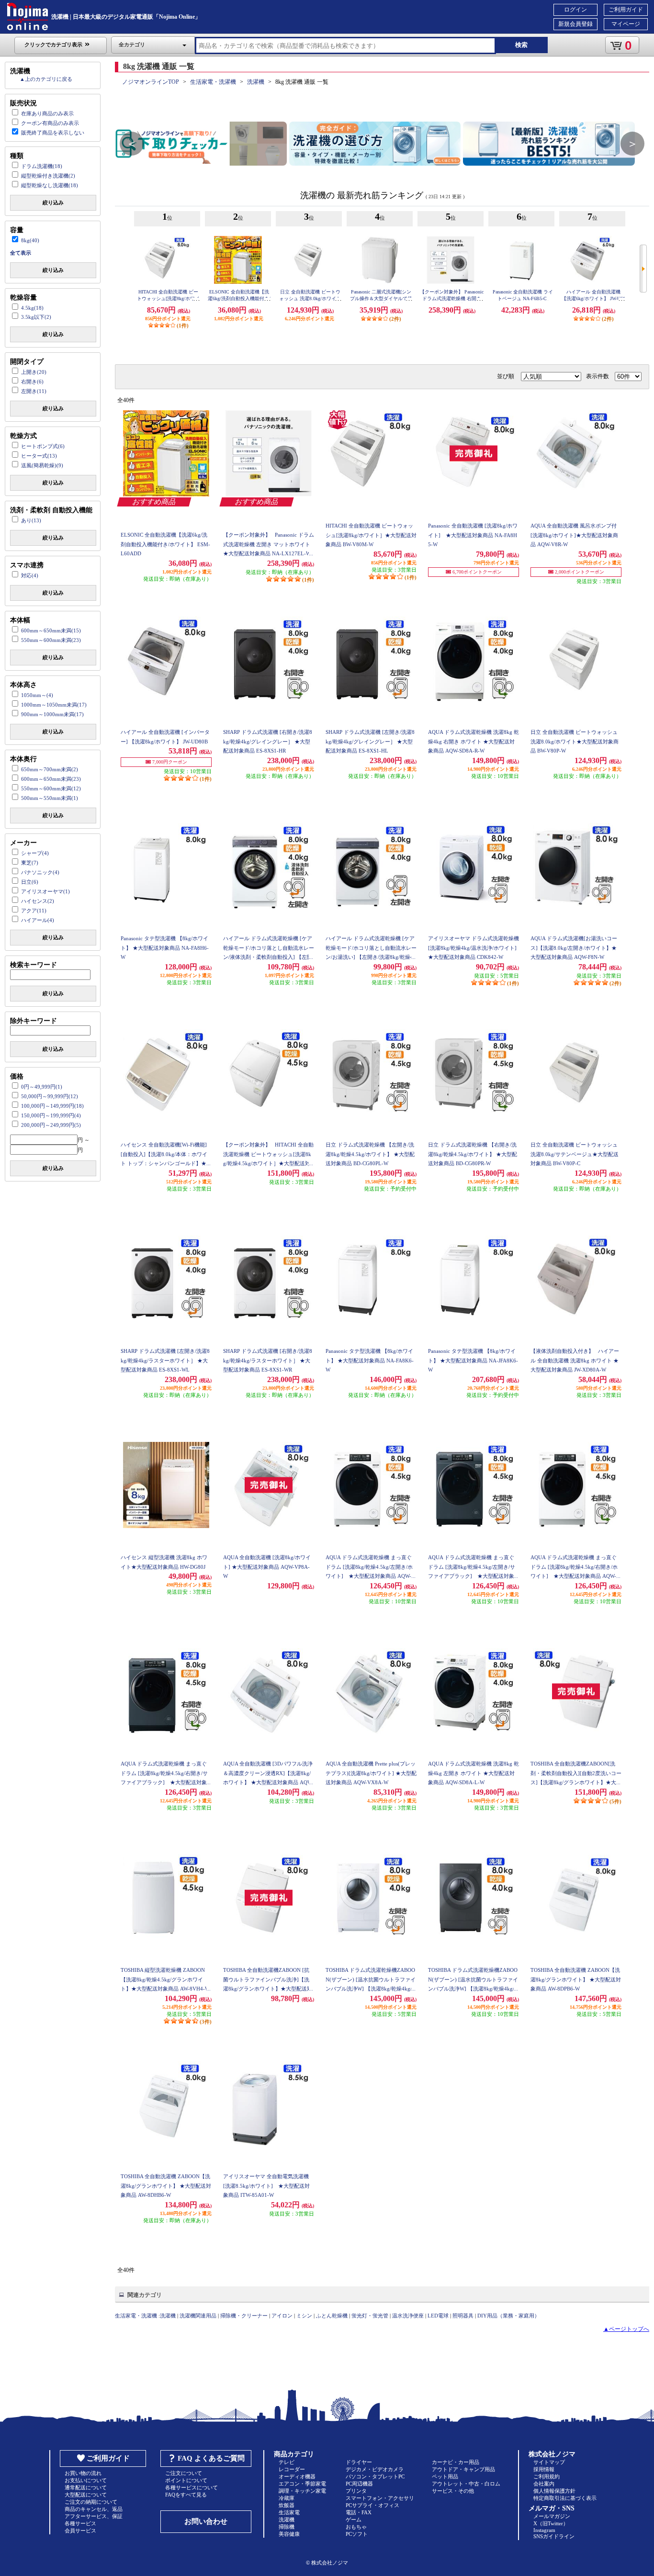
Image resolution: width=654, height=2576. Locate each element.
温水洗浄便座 (408, 2316)
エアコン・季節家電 (302, 2484)
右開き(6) (32, 382)
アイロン (282, 2316)
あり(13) (31, 520)
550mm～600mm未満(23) (51, 640)
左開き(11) (34, 391)
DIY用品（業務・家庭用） (508, 2316)
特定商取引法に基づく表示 (565, 2498)
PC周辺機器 (359, 2484)
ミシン (304, 2316)
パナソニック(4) (40, 872)
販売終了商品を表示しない (53, 133)
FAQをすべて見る (186, 2495)
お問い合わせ (206, 2521)
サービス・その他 (453, 2491)
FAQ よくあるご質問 (211, 2458)
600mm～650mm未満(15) (51, 630)
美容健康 (289, 2534)
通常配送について (86, 2487)
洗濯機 (256, 82)
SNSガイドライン (554, 2536)
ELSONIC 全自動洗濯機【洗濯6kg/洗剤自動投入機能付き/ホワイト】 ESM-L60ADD (239, 298)
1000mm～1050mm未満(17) (54, 705)
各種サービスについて (192, 2487)
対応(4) (30, 575)
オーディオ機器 (297, 2476)
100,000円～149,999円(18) (52, 1106)
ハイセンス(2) (38, 901)
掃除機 (287, 2527)
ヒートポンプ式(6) (43, 446)
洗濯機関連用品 (198, 2316)
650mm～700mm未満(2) (50, 769)
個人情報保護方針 (554, 2491)
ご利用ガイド (626, 10)
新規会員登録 (575, 24)
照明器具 (463, 2316)
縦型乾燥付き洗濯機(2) (48, 176)
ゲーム (354, 2520)
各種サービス (80, 2523)
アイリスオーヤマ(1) (45, 891)
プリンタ (356, 2491)
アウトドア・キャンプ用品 (463, 2469)
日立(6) (30, 882)
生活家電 (289, 2512)
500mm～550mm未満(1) (50, 798)
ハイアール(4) (38, 920)
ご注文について (184, 2473)
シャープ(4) (35, 853)
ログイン (575, 10)
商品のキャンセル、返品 (94, 2509)
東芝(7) (30, 863)
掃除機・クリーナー (244, 2316)
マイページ (626, 24)
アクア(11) (34, 911)
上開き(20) (34, 372)
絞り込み (53, 202)
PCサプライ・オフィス (372, 2505)
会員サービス (80, 2531)
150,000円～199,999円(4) (51, 1115)
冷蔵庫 (287, 2498)
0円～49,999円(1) (42, 1087)
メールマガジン (552, 2516)
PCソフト (357, 2534)
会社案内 (544, 2484)
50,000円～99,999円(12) (50, 1096)
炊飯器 (287, 2505)
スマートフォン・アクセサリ (380, 2498)
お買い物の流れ (83, 2473)
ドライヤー (359, 2462)
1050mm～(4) (37, 695)
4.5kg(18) (32, 308)
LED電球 (438, 2316)
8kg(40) (30, 240)
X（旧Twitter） (551, 2523)
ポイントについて (186, 2480)
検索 (521, 45)
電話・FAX (359, 2512)
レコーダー (292, 2469)
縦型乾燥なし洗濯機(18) (50, 185)
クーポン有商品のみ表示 (50, 123)
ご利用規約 (547, 2476)
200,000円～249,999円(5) (51, 1125)
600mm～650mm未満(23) (51, 779)
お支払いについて (86, 2480)
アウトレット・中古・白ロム (466, 2484)
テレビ (287, 2462)
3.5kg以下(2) (36, 317)
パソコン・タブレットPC (375, 2476)
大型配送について (86, 2495)
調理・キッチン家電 (302, 2491)
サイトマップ (549, 2462)
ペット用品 (445, 2476)
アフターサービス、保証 (94, 2516)
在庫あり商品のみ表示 (47, 113)
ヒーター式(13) (39, 456)
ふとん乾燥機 (332, 2316)
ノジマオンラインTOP (151, 82)
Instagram (544, 2530)
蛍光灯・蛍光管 (370, 2316)
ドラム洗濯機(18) (42, 166)
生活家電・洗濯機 (213, 82)
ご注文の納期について (91, 2502)
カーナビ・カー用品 (456, 2462)
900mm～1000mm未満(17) (52, 714)
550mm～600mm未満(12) (51, 788)
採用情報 (544, 2469)
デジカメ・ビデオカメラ (375, 2469)
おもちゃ (356, 2527)
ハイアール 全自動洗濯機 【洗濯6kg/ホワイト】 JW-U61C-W (593, 298)
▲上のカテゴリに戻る (46, 79)
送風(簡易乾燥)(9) (42, 465)
